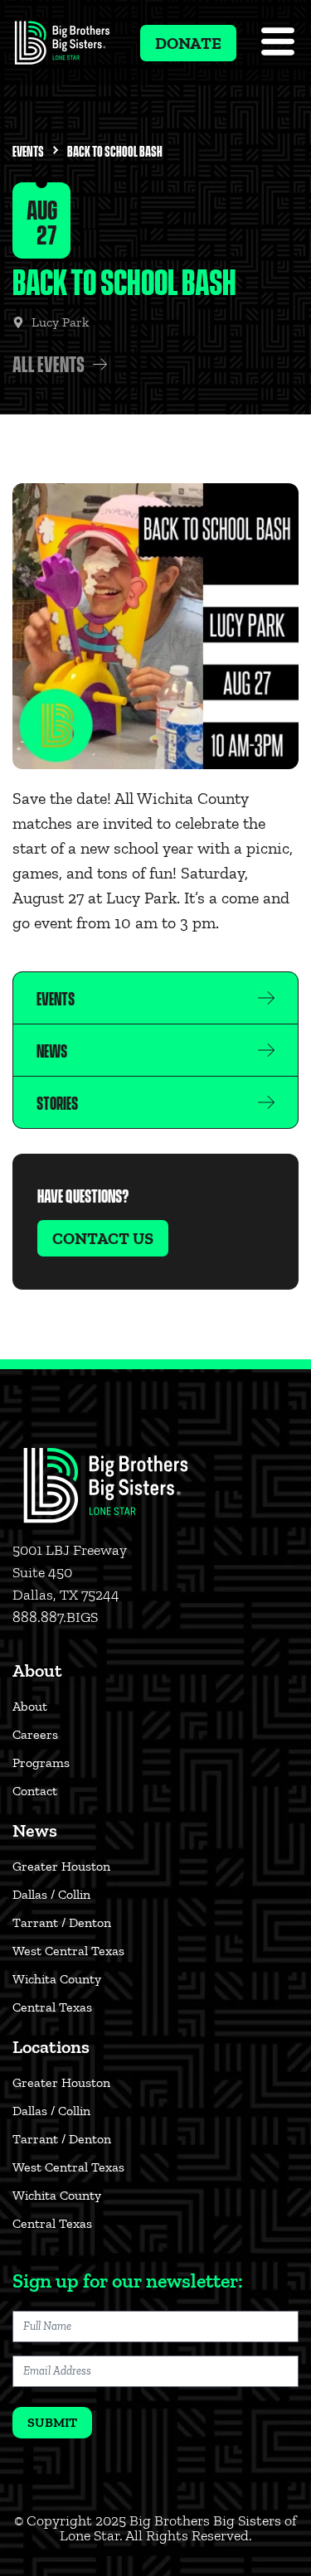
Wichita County (57, 1979)
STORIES (57, 1102)
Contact (35, 1791)
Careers (35, 1734)
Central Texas (52, 2007)
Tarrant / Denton (62, 1922)
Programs (41, 1763)
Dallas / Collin (51, 1894)
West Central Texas (68, 1951)
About (30, 1706)
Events (28, 150)
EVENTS (56, 997)
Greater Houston (61, 1866)
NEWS (52, 1050)
